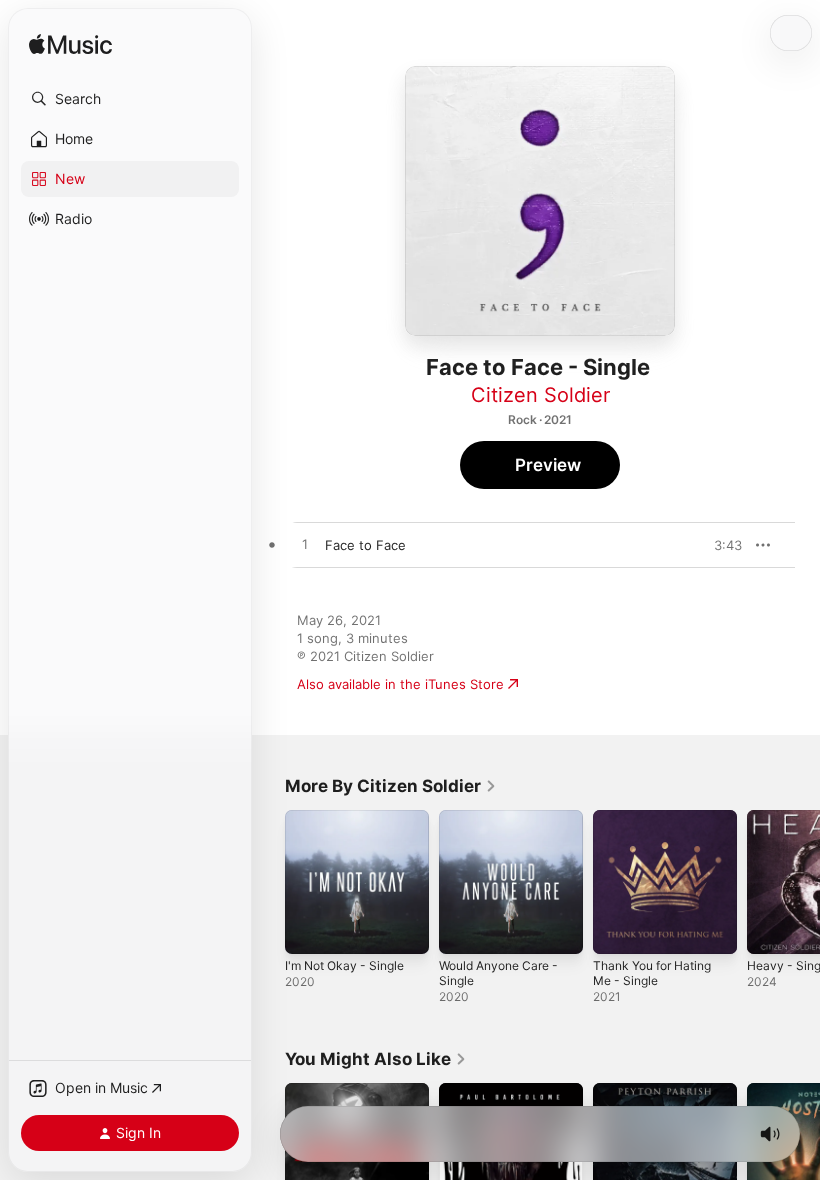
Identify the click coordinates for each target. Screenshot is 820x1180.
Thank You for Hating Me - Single (652, 973)
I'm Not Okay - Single (344, 965)
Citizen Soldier (540, 395)
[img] (70, 45)
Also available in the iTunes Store (400, 684)
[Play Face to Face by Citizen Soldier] (305, 545)
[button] (130, 99)
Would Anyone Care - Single (498, 973)
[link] (391, 786)
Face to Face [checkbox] (365, 545)
